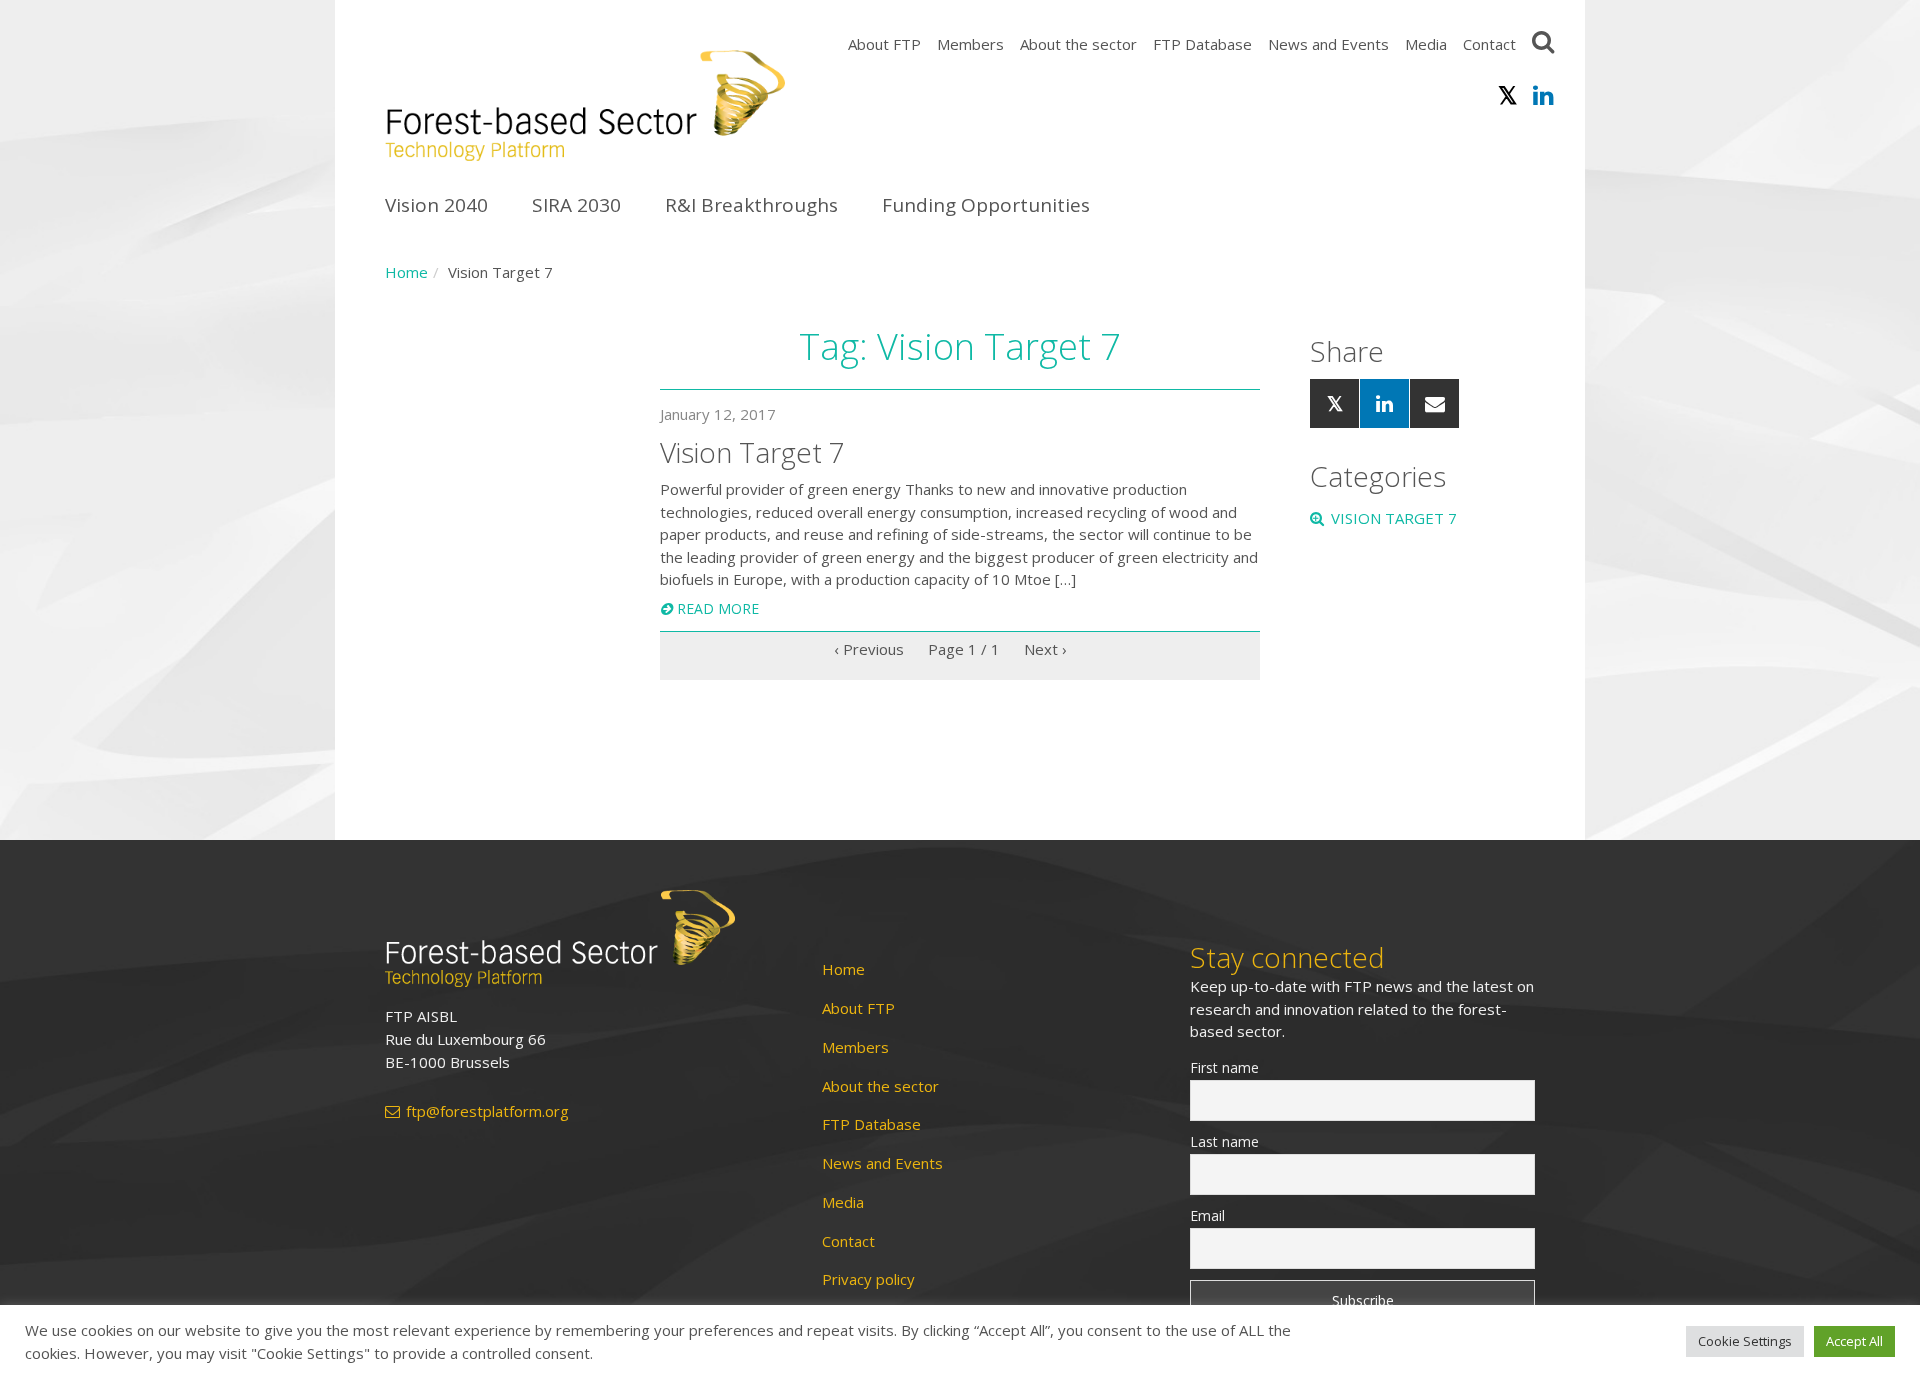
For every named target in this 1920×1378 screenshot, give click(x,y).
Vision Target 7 (1394, 518)
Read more (718, 608)
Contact (1489, 44)
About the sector (1078, 44)
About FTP (884, 44)
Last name (1224, 1141)
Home (406, 272)
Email (1207, 1215)
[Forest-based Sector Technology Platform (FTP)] (580, 938)
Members (970, 44)
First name (1224, 1067)
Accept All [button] (1854, 1341)
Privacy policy (868, 1279)
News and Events (1328, 44)
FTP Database (1202, 44)
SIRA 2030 (576, 205)
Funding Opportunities (986, 205)
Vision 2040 (436, 205)
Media (1426, 44)
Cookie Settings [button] (1745, 1341)
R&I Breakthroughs (751, 205)
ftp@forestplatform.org (487, 1111)
